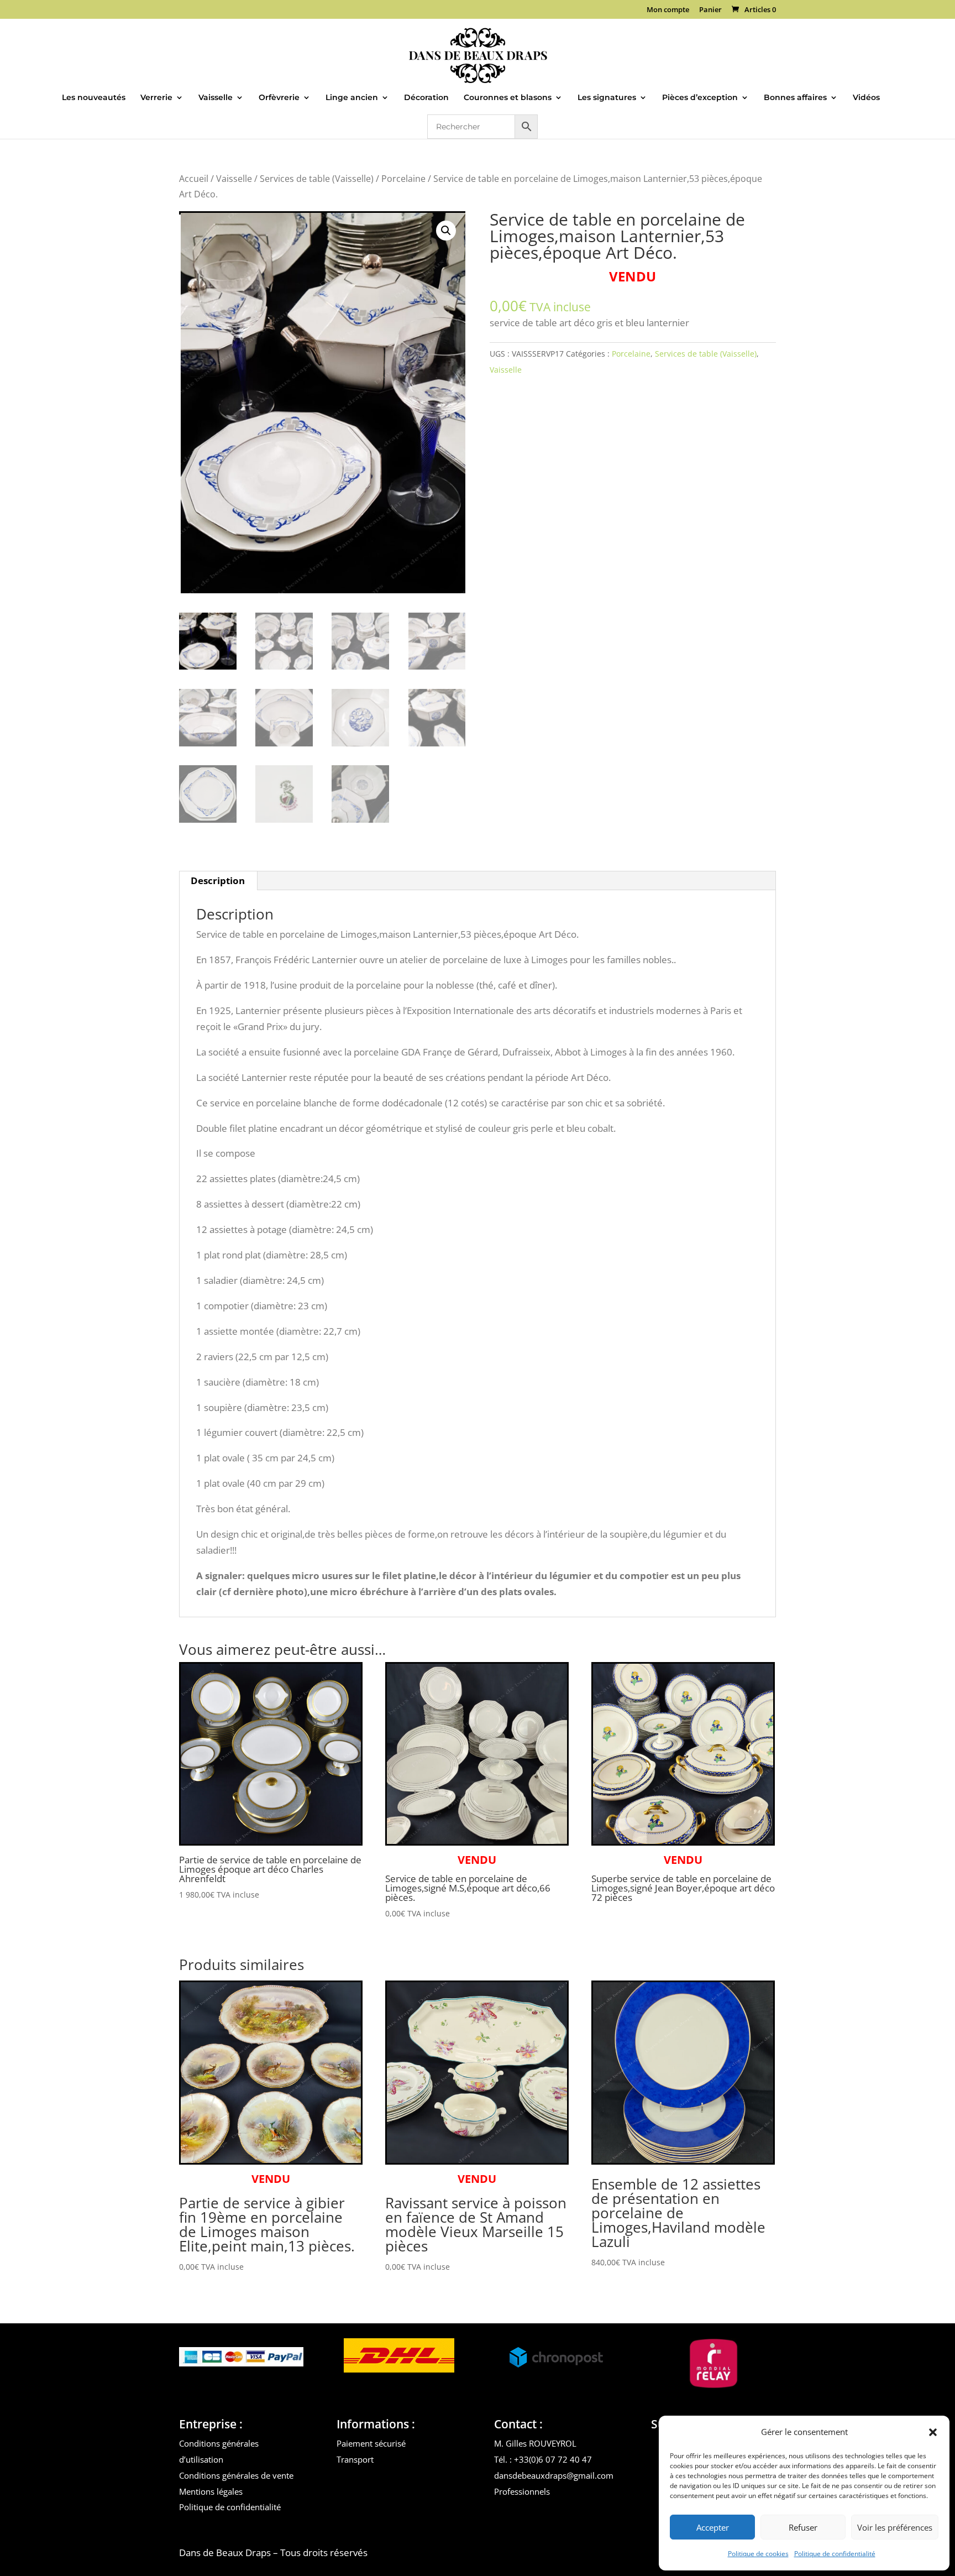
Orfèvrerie (279, 98)
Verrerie (156, 98)
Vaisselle (216, 98)
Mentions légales (211, 2491)
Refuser (803, 2527)
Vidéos (866, 98)
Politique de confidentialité (835, 2554)
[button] (933, 2432)
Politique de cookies (758, 2554)
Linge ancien (352, 98)
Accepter (713, 2527)
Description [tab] (218, 881)
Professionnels (522, 2491)
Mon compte (668, 10)
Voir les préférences (895, 2527)
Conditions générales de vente (236, 2475)
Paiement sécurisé (371, 2443)
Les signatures (607, 98)
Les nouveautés (94, 98)
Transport (355, 2459)
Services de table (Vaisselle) (317, 179)
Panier (710, 10)
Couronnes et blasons (508, 98)
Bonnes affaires (795, 98)
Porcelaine (403, 179)
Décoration (426, 98)
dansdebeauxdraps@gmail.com (554, 2475)
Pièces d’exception (700, 98)
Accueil (194, 179)
